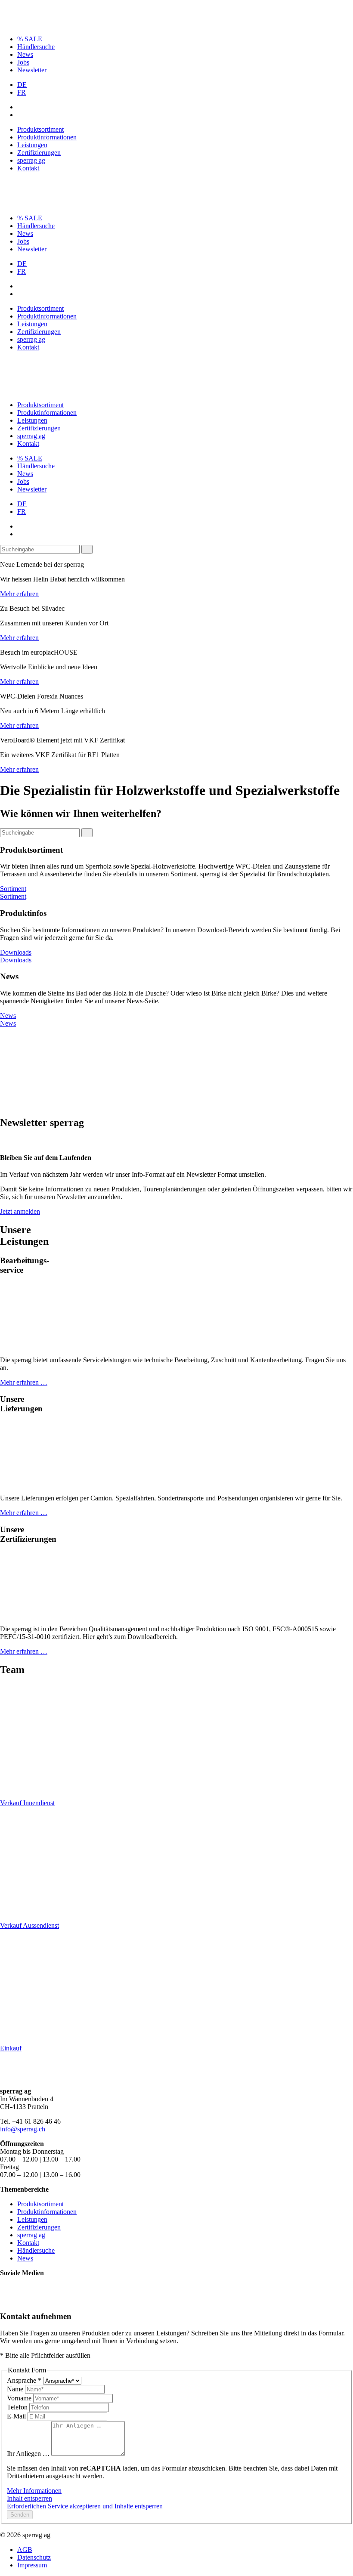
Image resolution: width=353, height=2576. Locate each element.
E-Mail (17, 2416)
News (25, 54)
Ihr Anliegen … (29, 2454)
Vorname (20, 2398)
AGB (25, 2550)
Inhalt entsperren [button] (29, 2498)
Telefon (18, 2407)
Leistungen (32, 145)
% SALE (30, 39)
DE (22, 85)
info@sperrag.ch (23, 2129)
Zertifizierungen (39, 153)
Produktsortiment (40, 129)
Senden (20, 2515)
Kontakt (28, 168)
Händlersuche (36, 47)
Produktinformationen (47, 137)
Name (16, 2389)
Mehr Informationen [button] (34, 2491)
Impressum (32, 2565)
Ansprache (24, 2380)
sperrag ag (31, 160)
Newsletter (32, 70)
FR (22, 92)
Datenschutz (34, 2557)
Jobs (23, 62)
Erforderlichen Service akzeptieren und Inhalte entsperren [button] (85, 2506)
